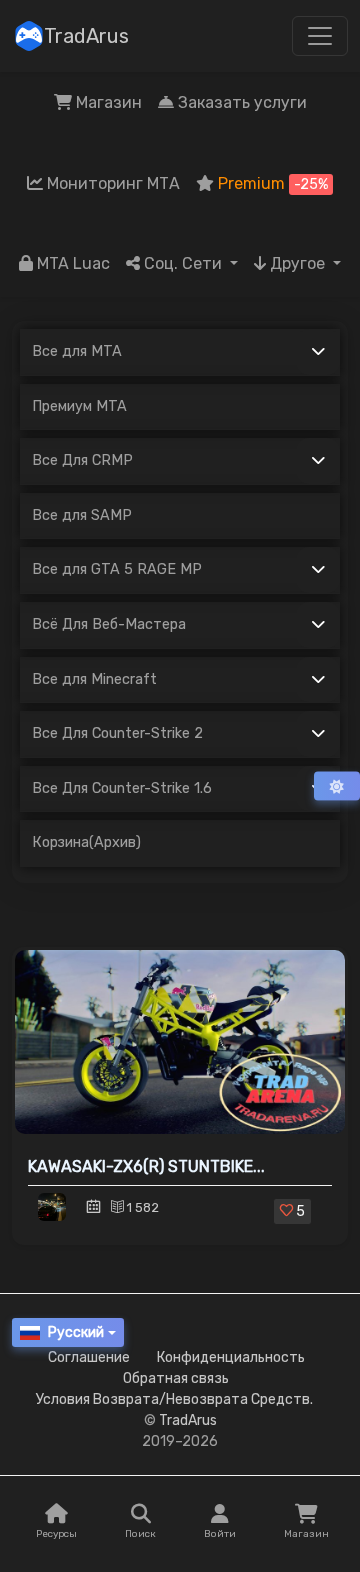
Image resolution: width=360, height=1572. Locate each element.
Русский (76, 1332)
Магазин (107, 102)
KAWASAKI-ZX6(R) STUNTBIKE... (146, 1166)
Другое (297, 263)
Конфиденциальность (231, 1357)
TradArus (86, 36)
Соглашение (89, 1357)
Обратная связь (176, 1378)
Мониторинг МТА (111, 183)
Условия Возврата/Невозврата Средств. (174, 1399)
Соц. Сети (183, 263)
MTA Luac (71, 263)
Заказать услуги (240, 102)
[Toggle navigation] (320, 36)
